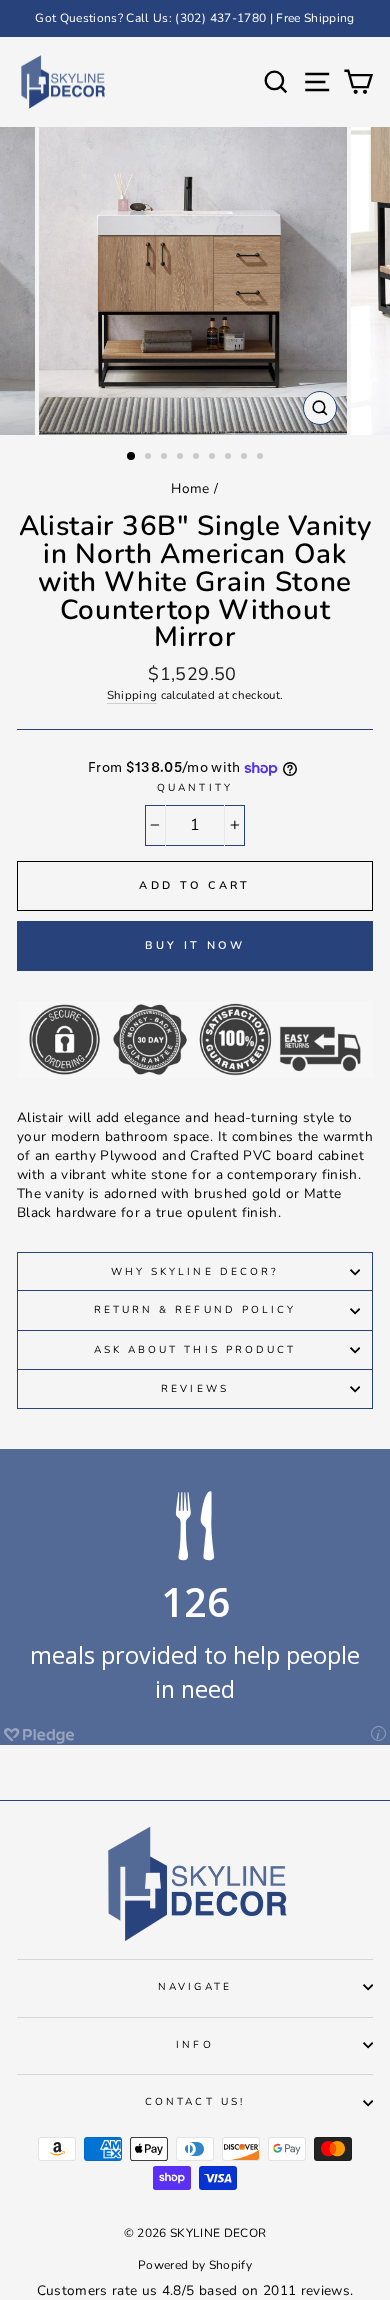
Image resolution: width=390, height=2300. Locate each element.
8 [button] (246, 458)
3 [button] (166, 458)
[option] (195, 18)
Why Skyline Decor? (195, 1272)
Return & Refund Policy (195, 1310)
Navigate (194, 1987)
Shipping (132, 695)
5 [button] (198, 458)
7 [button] (230, 458)
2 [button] (150, 458)
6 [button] (214, 458)
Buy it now (195, 945)
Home (190, 488)
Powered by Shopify (195, 2265)
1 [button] (132, 457)
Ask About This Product (195, 1350)
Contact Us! (195, 2102)
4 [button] (182, 458)
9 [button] (262, 458)
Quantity (194, 788)
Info (194, 2045)
